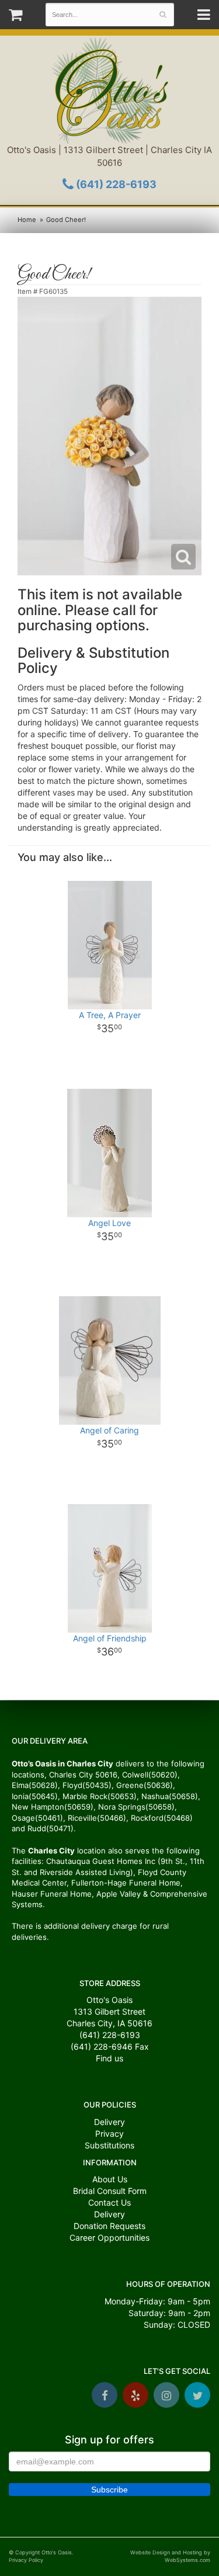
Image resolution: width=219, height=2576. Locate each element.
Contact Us (109, 2202)
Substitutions (109, 2145)
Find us (109, 2058)
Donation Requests (109, 2226)
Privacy (109, 2134)
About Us (110, 2179)
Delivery (109, 2122)
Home (27, 220)
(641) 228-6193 (115, 184)
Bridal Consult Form (110, 2191)
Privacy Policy (26, 2560)
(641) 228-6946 (102, 2046)
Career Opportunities (109, 2237)
